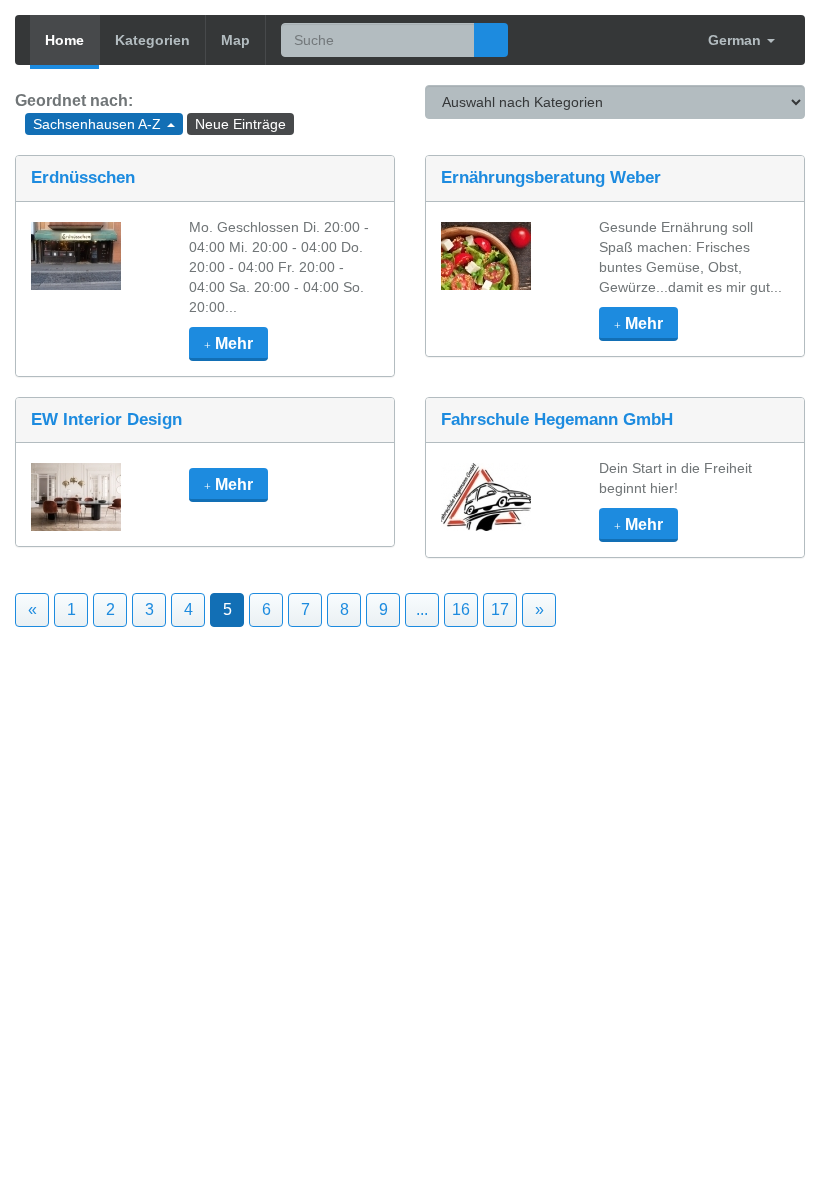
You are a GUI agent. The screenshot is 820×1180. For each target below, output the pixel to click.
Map (235, 40)
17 (500, 609)
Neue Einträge (240, 124)
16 (461, 609)
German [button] (736, 40)
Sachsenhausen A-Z (99, 124)
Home (64, 40)
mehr (232, 343)
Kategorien (152, 40)
